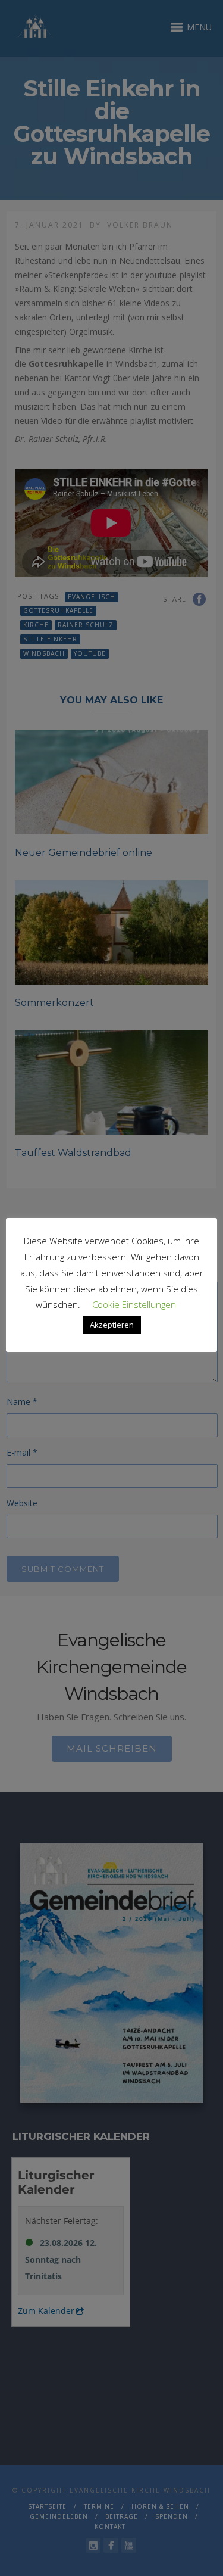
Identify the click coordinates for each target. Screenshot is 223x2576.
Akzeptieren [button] (112, 1325)
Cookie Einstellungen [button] (134, 1304)
